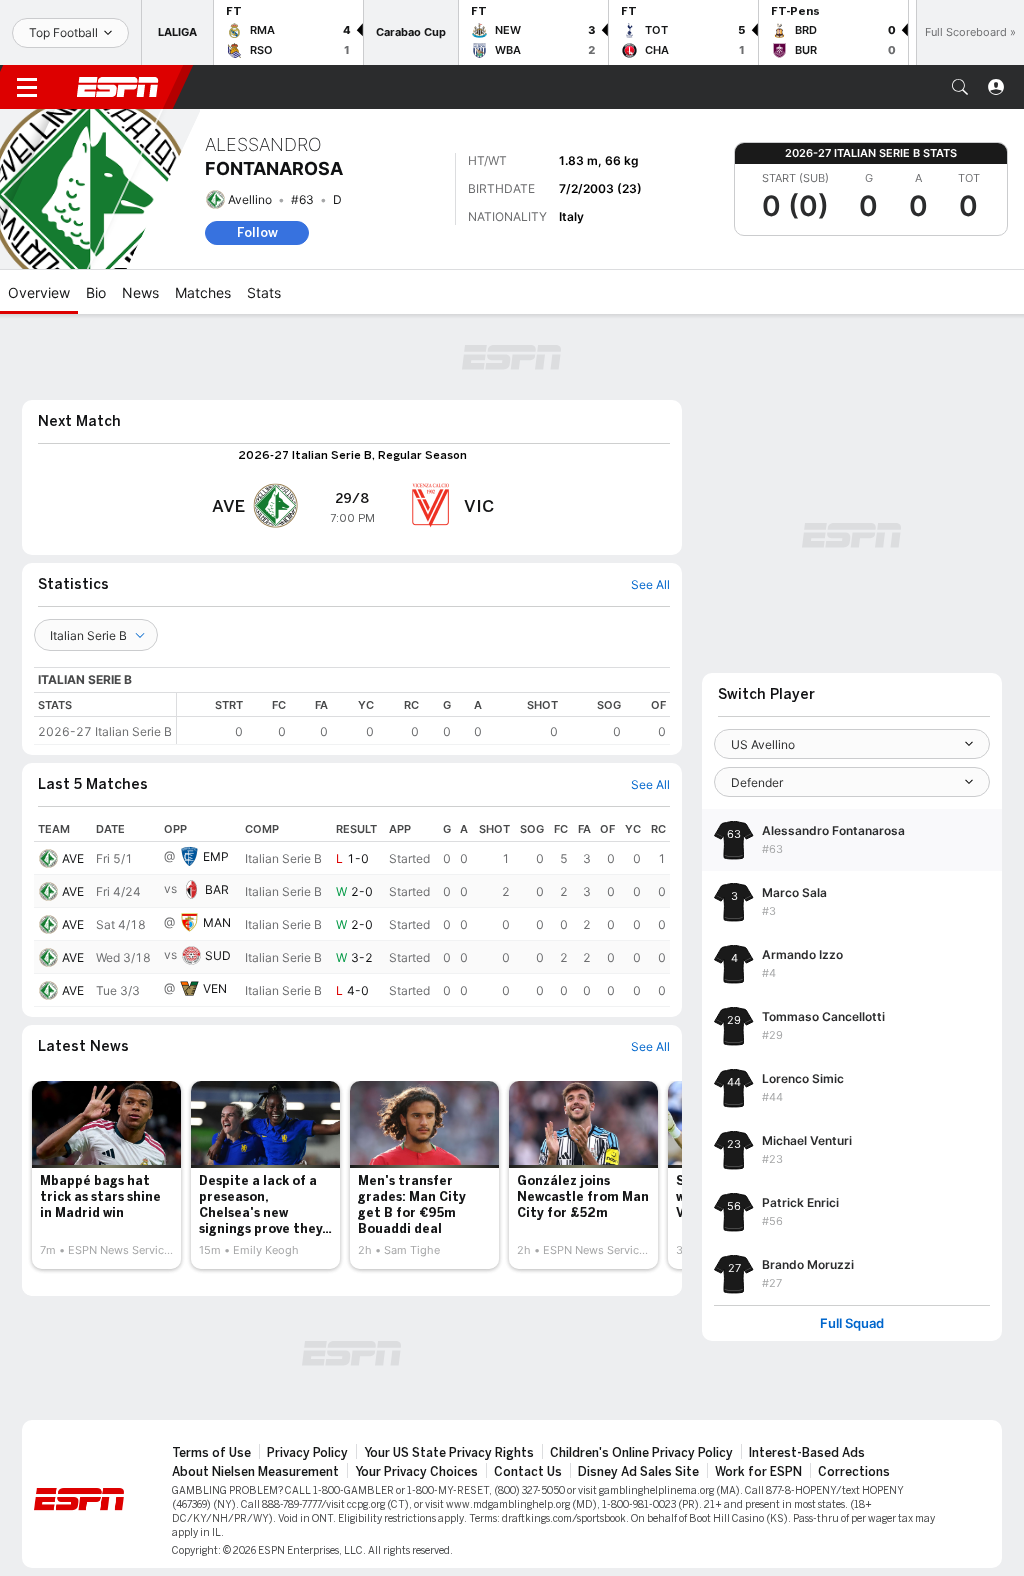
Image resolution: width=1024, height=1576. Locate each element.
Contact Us (528, 1472)
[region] (423, 718)
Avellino (250, 199)
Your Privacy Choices (416, 1472)
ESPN (118, 87)
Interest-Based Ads (807, 1453)
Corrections (854, 1472)
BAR (217, 889)
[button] (960, 87)
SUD (218, 955)
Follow (257, 232)
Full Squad (852, 1323)
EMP (216, 856)
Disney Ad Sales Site (638, 1472)
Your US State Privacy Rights (449, 1453)
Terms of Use (211, 1453)
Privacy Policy (307, 1453)
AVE (73, 858)
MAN (217, 922)
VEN (215, 988)
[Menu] (27, 87)
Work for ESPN (758, 1472)
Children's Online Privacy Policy (641, 1453)
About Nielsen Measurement (255, 1472)
